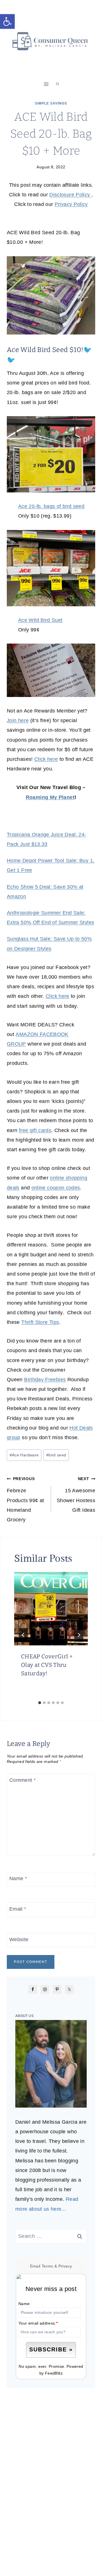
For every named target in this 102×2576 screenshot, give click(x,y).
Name (18, 1878)
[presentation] (51, 1609)
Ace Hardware (24, 1455)
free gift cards (35, 1130)
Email (18, 1909)
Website (19, 1939)
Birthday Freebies (45, 1380)
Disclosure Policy (70, 195)
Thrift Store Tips (40, 1322)
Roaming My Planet (50, 797)
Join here (18, 720)
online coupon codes (56, 1188)
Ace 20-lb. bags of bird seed (51, 506)
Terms (47, 2266)
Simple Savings (51, 103)
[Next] (79, 1635)
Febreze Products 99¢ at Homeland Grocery (25, 1499)
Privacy (65, 2266)
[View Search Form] (58, 84)
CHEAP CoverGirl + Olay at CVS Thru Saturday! (47, 1665)
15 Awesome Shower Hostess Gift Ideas (76, 1495)
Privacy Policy (71, 204)
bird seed (56, 1455)
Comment (23, 1780)
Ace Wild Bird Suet (40, 620)
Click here (46, 759)
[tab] (40, 1703)
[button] (7, 21)
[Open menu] (46, 84)
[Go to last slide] (23, 1635)
